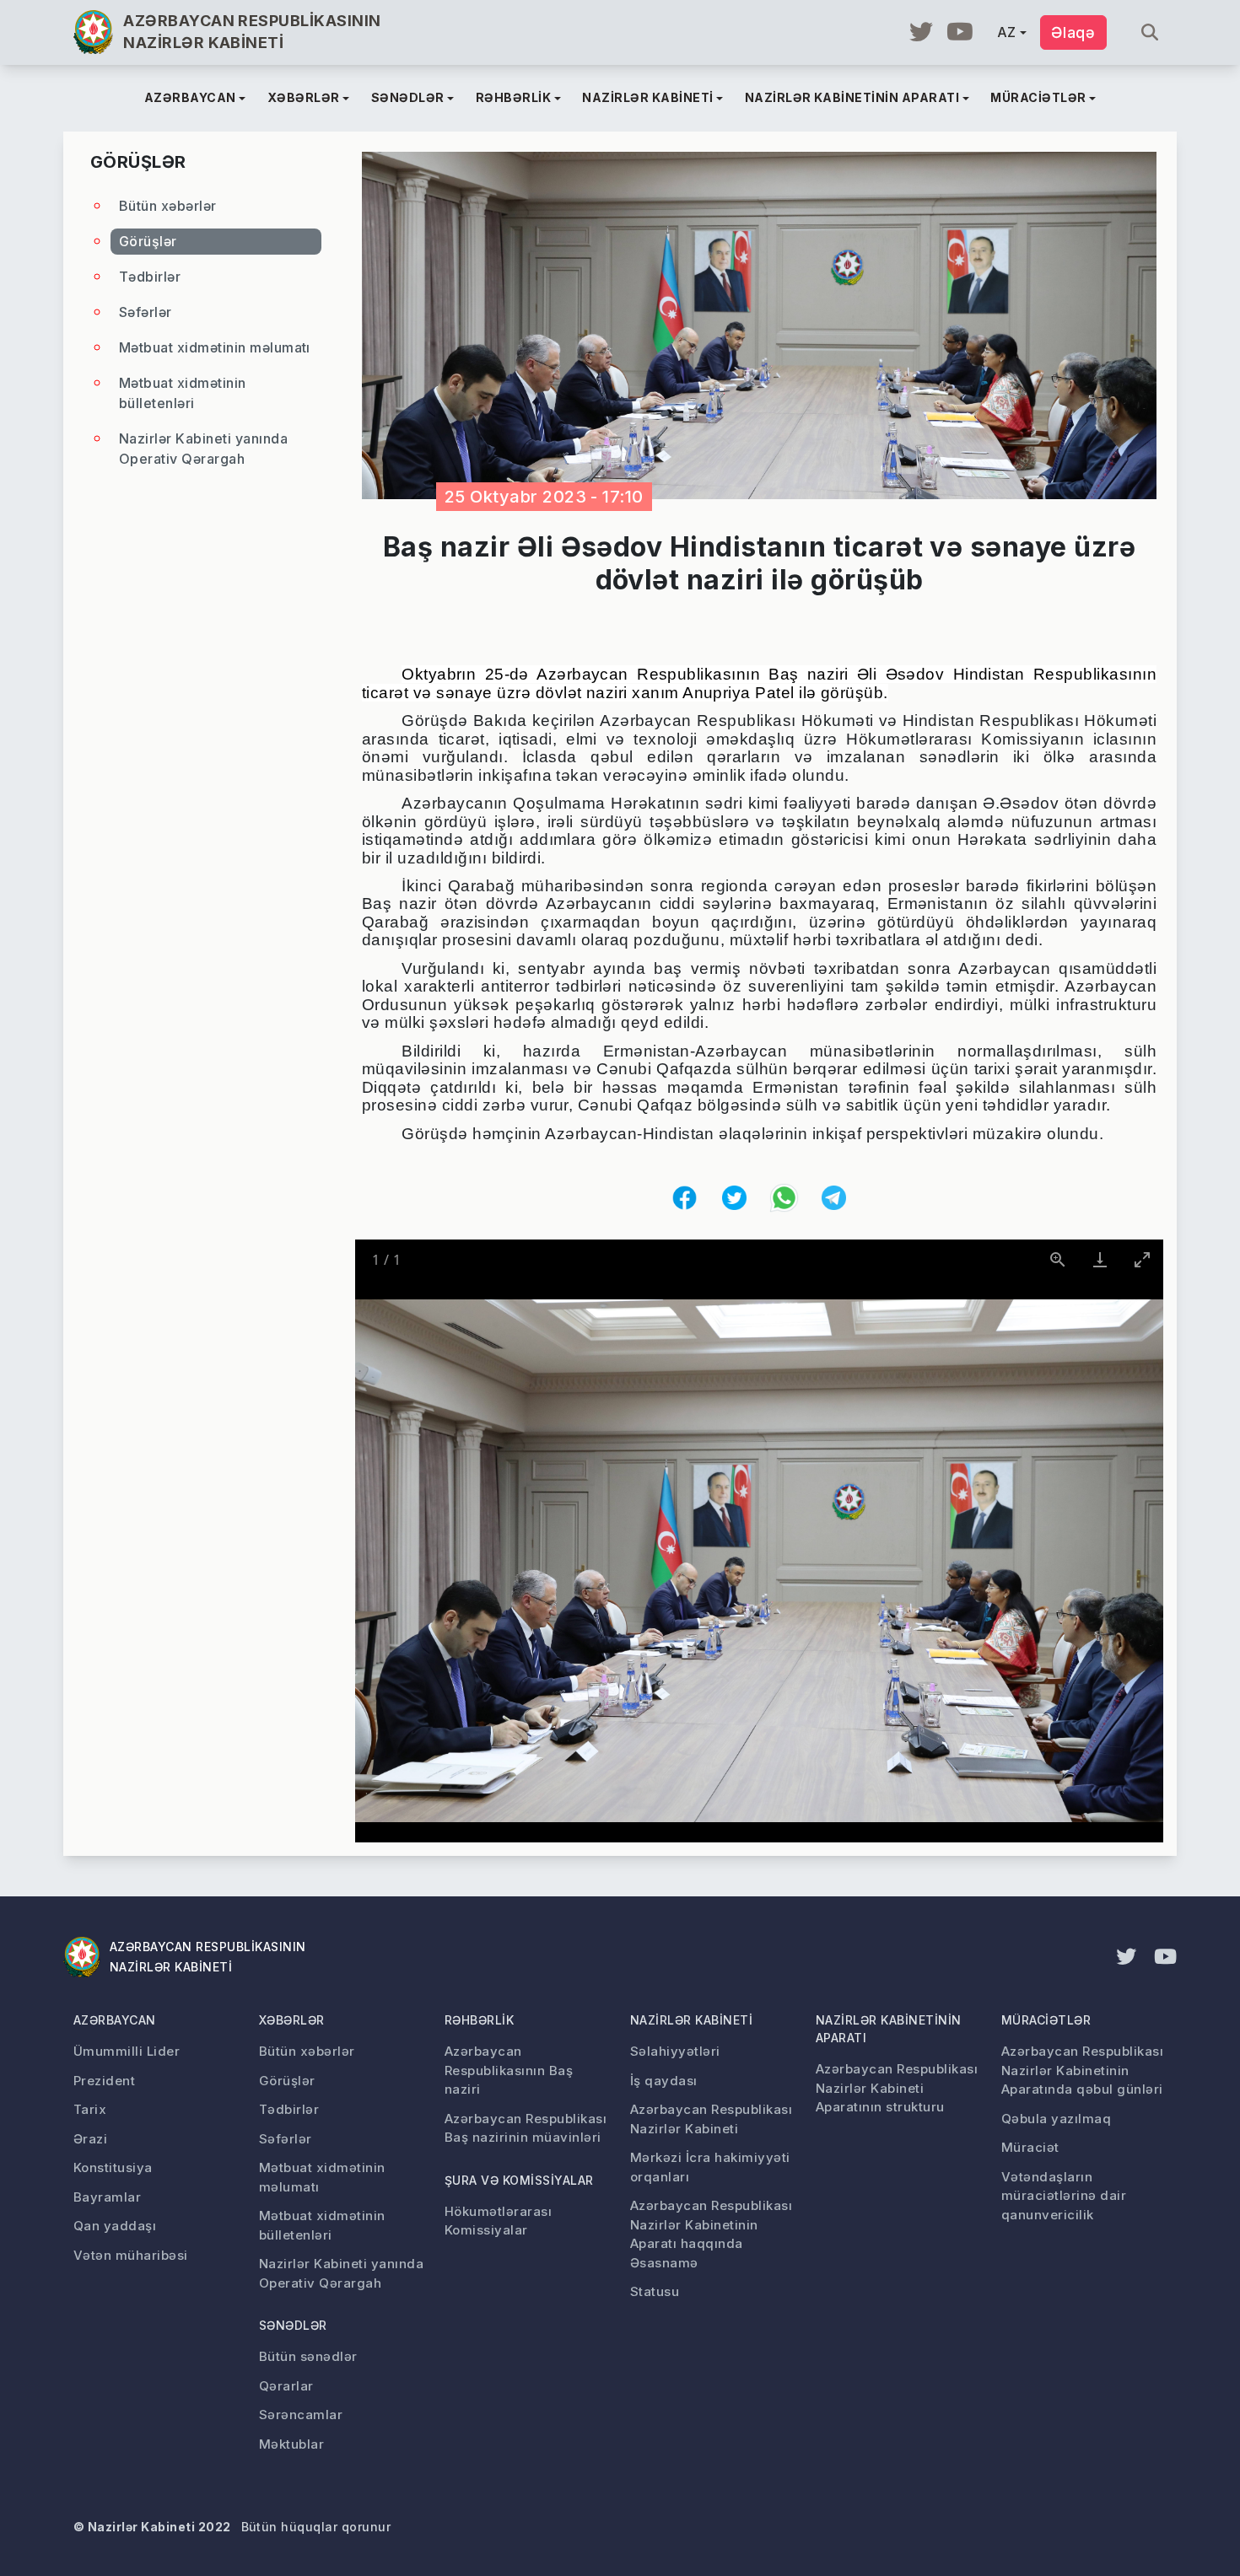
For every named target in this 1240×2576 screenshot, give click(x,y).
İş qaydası (664, 2081)
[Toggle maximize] (1142, 1259)
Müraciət (1030, 2147)
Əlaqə (1073, 32)
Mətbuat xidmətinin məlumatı (215, 347)
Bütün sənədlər (308, 2356)
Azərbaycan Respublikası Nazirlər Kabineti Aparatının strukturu (897, 2088)
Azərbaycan (115, 2020)
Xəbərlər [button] (304, 97)
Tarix (90, 2109)
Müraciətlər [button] (1038, 97)
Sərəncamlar (301, 2415)
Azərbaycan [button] (190, 97)
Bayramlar (107, 2197)
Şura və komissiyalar (519, 2180)
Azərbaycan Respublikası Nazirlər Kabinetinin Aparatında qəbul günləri (1082, 2070)
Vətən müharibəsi (131, 2255)
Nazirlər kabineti (691, 2020)
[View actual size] (1058, 1259)
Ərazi (90, 2139)
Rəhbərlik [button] (513, 97)
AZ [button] (1007, 32)
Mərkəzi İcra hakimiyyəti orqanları (710, 2167)
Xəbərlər (292, 2020)
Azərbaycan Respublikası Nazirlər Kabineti (711, 2119)
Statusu (655, 2291)
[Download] (1100, 1259)
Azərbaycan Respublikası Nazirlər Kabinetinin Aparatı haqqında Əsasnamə (711, 2234)
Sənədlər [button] (408, 97)
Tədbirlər (150, 277)
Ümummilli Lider (127, 2051)
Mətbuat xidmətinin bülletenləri (183, 393)
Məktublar (291, 2444)
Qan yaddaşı (115, 2226)
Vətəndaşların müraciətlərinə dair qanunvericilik (1064, 2196)
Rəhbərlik (479, 2020)
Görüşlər (148, 241)
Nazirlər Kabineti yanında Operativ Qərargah (203, 449)
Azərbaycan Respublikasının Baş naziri (509, 2070)
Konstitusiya (113, 2167)
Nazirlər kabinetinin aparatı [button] (852, 97)
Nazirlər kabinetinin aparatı (889, 2029)
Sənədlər (293, 2325)
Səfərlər (146, 312)
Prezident (104, 2081)
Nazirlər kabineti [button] (647, 97)
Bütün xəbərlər (168, 206)
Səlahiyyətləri (675, 2051)
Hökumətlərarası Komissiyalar (498, 2221)
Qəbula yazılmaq (1056, 2119)
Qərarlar (286, 2386)
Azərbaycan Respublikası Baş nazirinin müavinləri (526, 2128)
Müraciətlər (1046, 2020)
